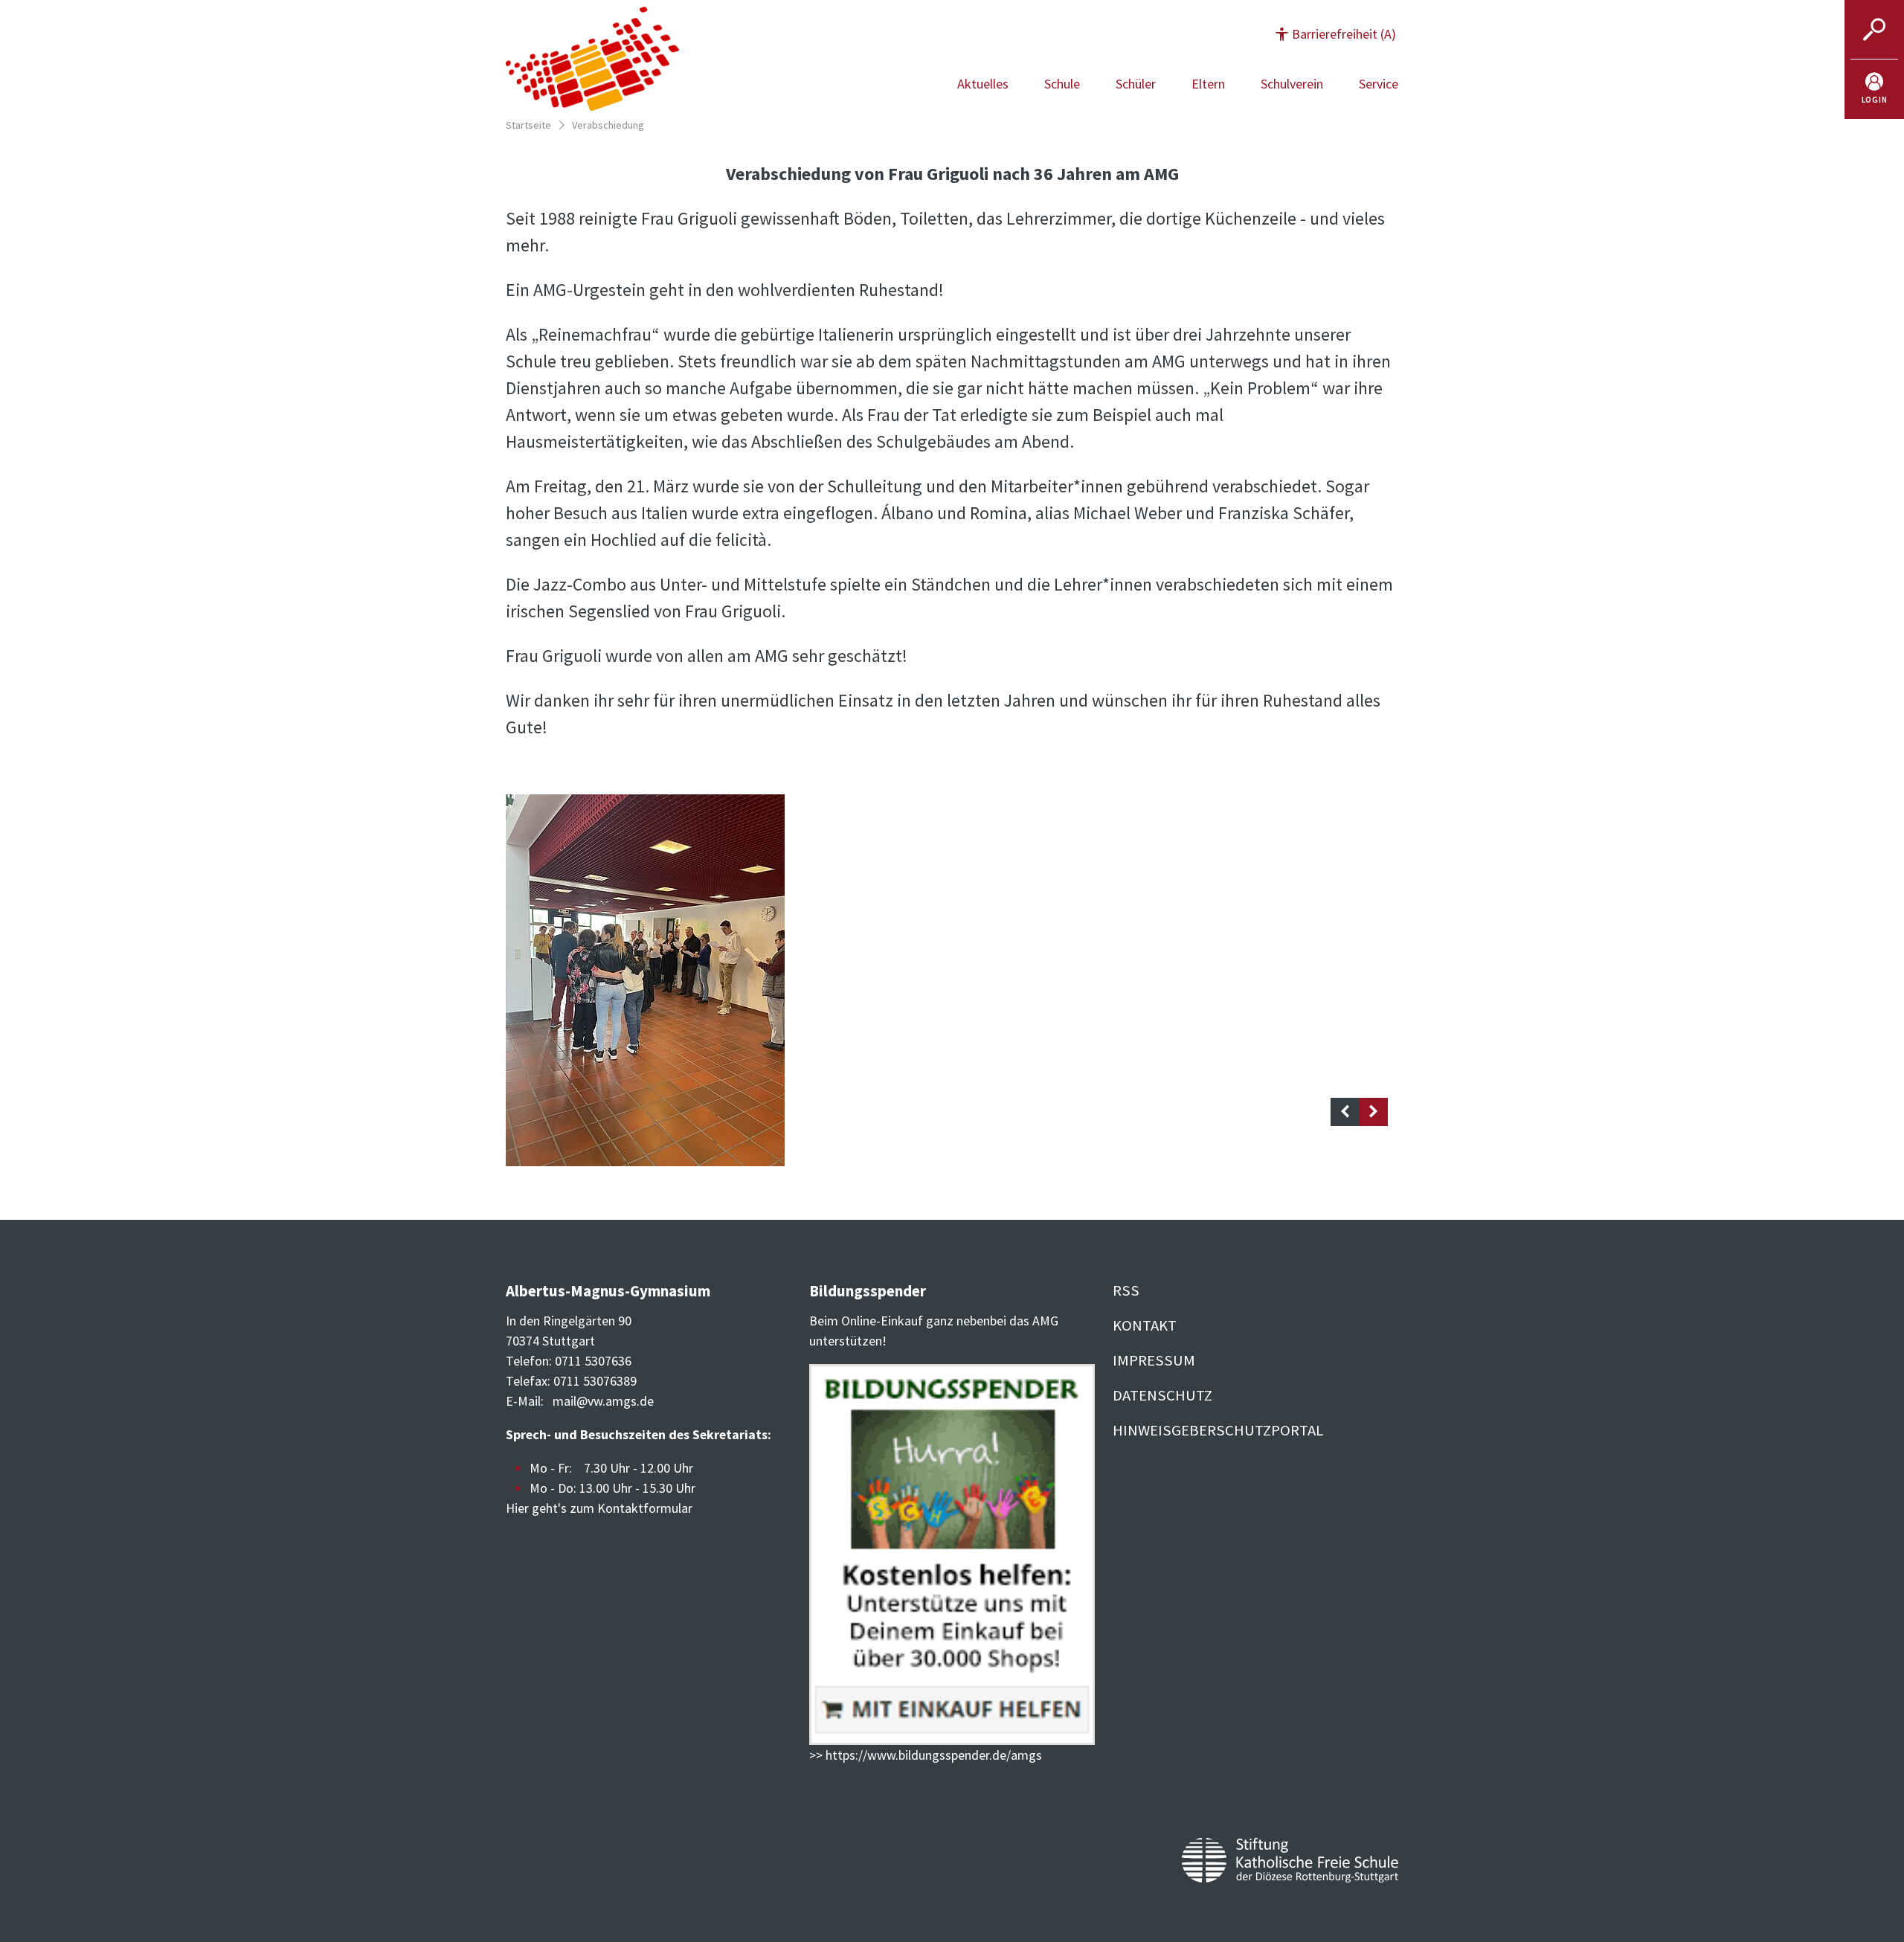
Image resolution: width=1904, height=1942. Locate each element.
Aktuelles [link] (983, 84)
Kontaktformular (645, 1508)
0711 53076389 (595, 1381)
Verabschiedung (608, 125)
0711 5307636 (593, 1361)
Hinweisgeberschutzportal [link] (1218, 1430)
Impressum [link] (1154, 1360)
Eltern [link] (1208, 84)
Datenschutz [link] (1162, 1395)
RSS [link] (1126, 1290)
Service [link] (1379, 84)
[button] (1336, 34)
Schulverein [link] (1292, 84)
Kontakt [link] (1145, 1325)
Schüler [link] (1136, 84)
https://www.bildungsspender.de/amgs (934, 1755)
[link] (1874, 89)
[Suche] (1874, 30)
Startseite (528, 125)
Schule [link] (1062, 84)
